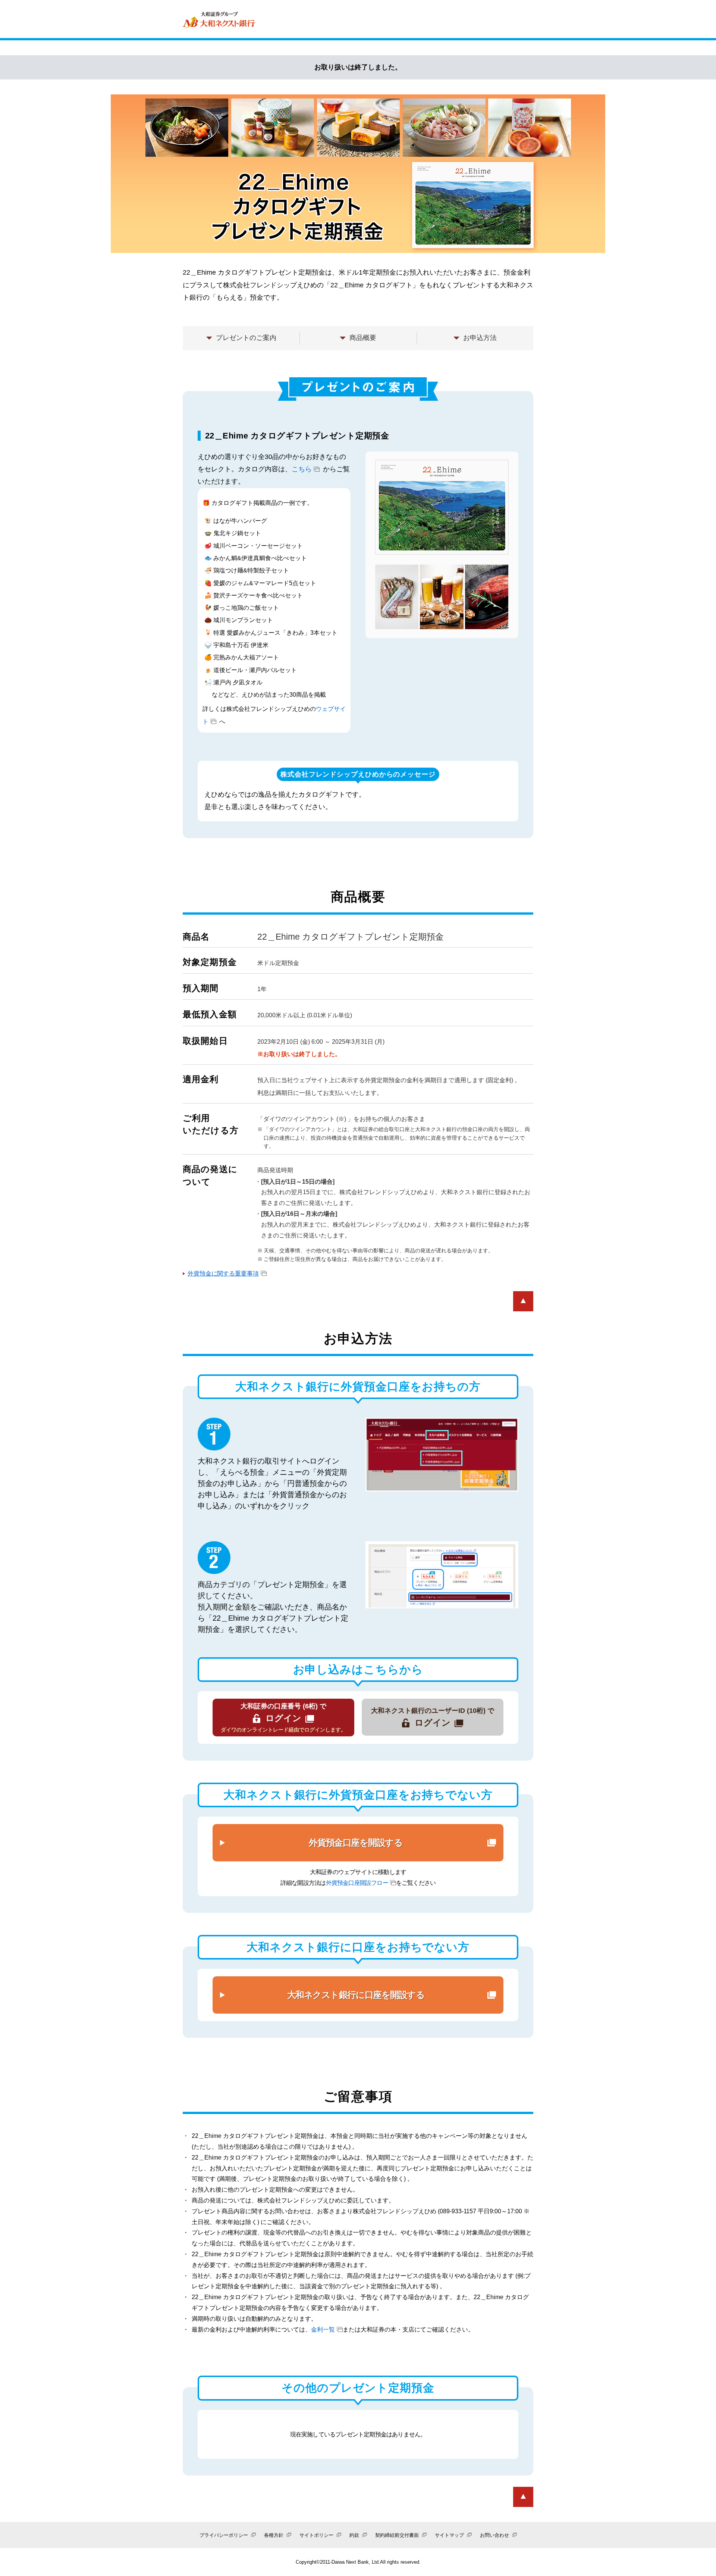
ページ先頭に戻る (523, 1301)
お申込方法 (480, 338)
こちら (302, 469)
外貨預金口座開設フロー (357, 1883)
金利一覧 (323, 2330)
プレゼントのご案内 (246, 338)
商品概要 (363, 338)
